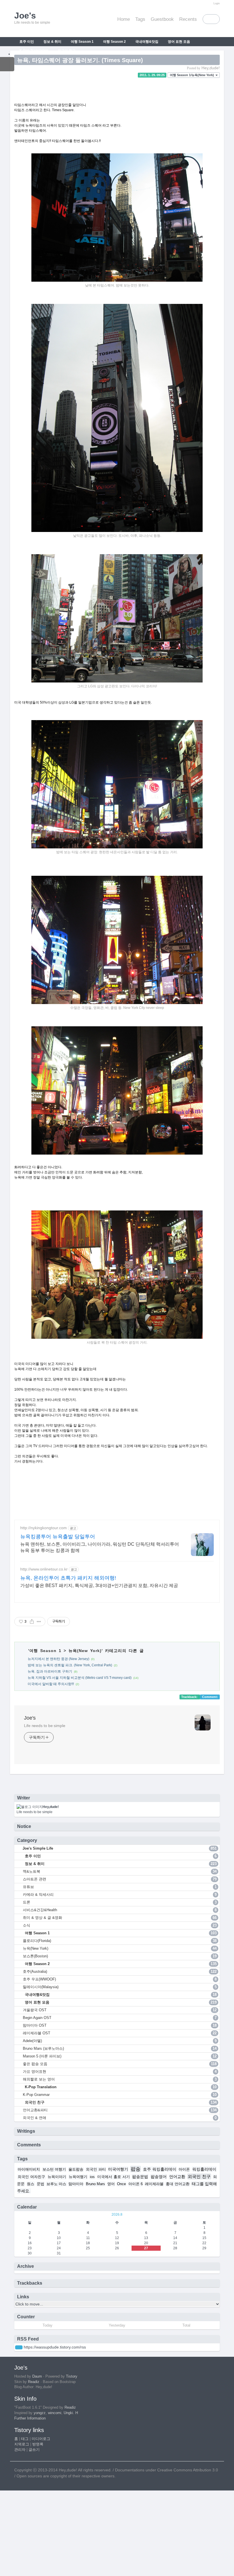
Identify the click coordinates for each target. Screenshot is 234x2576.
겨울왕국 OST (120, 2010)
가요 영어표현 (120, 2072)
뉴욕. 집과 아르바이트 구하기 (50, 1671)
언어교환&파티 (120, 2110)
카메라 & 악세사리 (120, 1895)
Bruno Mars (95, 2184)
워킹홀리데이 (204, 2169)
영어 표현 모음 (178, 42)
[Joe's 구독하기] (19, 2347)
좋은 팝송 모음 (120, 2064)
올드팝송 (76, 2169)
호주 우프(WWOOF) (120, 1979)
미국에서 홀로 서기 (114, 2177)
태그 (25, 2439)
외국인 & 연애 (120, 2118)
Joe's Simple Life (119, 1848)
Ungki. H (71, 2413)
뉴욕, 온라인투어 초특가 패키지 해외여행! (68, 1578)
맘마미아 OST (120, 2025)
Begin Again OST (120, 2018)
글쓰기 (34, 2450)
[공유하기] (32, 1622)
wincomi (55, 2413)
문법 (41, 2184)
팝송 (136, 2169)
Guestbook (162, 19)
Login (217, 3)
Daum (37, 2376)
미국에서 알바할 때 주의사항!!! (51, 1684)
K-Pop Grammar (120, 2095)
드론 (120, 1902)
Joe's (30, 1718)
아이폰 (184, 2169)
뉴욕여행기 (78, 2177)
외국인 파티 (96, 2169)
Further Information (30, 2418)
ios (92, 2177)
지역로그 (22, 2444)
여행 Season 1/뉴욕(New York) (192, 75)
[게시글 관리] (39, 1622)
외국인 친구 (66, 51)
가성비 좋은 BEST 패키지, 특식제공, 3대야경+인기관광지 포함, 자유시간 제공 (99, 1585)
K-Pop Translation (33, 50)
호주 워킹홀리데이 (160, 2169)
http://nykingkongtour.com (44, 1528)
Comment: (210, 1697)
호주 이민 (26, 42)
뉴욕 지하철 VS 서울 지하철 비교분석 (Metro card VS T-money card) (80, 1678)
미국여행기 (118, 2169)
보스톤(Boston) (120, 1956)
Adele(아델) (120, 2041)
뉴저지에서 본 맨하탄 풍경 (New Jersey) (58, 1659)
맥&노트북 (120, 1871)
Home (124, 19)
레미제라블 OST (120, 2033)
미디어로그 (41, 2439)
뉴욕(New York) (85, 1651)
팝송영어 (159, 2177)
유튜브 (120, 1887)
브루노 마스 (56, 2184)
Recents (188, 19)
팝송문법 (140, 2177)
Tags (140, 19)
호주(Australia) (120, 1971)
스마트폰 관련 (120, 1879)
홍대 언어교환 (177, 2184)
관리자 (20, 2450)
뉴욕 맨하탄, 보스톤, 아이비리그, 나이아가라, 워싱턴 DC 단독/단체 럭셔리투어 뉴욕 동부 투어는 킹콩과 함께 (100, 1547)
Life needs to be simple (45, 1726)
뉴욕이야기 (57, 2177)
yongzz (40, 2413)
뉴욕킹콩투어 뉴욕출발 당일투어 (58, 1537)
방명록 (38, 2444)
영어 (111, 2184)
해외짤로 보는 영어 (120, 2079)
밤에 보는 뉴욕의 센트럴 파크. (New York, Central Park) (70, 1665)
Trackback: (190, 1697)
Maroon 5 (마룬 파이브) (120, 2056)
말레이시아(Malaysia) (120, 1987)
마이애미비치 (29, 2169)
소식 (120, 1925)
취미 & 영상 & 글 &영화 (120, 1918)
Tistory (72, 2376)
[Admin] (209, 3)
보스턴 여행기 (54, 2169)
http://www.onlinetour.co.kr (44, 1569)
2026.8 (117, 2215)
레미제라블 (154, 2184)
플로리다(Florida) (120, 1941)
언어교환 (177, 2177)
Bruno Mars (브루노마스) (120, 2048)
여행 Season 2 (114, 42)
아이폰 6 (136, 2184)
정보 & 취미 (52, 42)
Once (121, 2184)
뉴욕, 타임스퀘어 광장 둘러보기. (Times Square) (80, 60)
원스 (31, 2184)
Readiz (34, 2382)
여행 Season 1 (82, 42)
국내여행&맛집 (146, 42)
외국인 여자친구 (31, 2177)
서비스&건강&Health (120, 1910)
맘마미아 (76, 2184)
